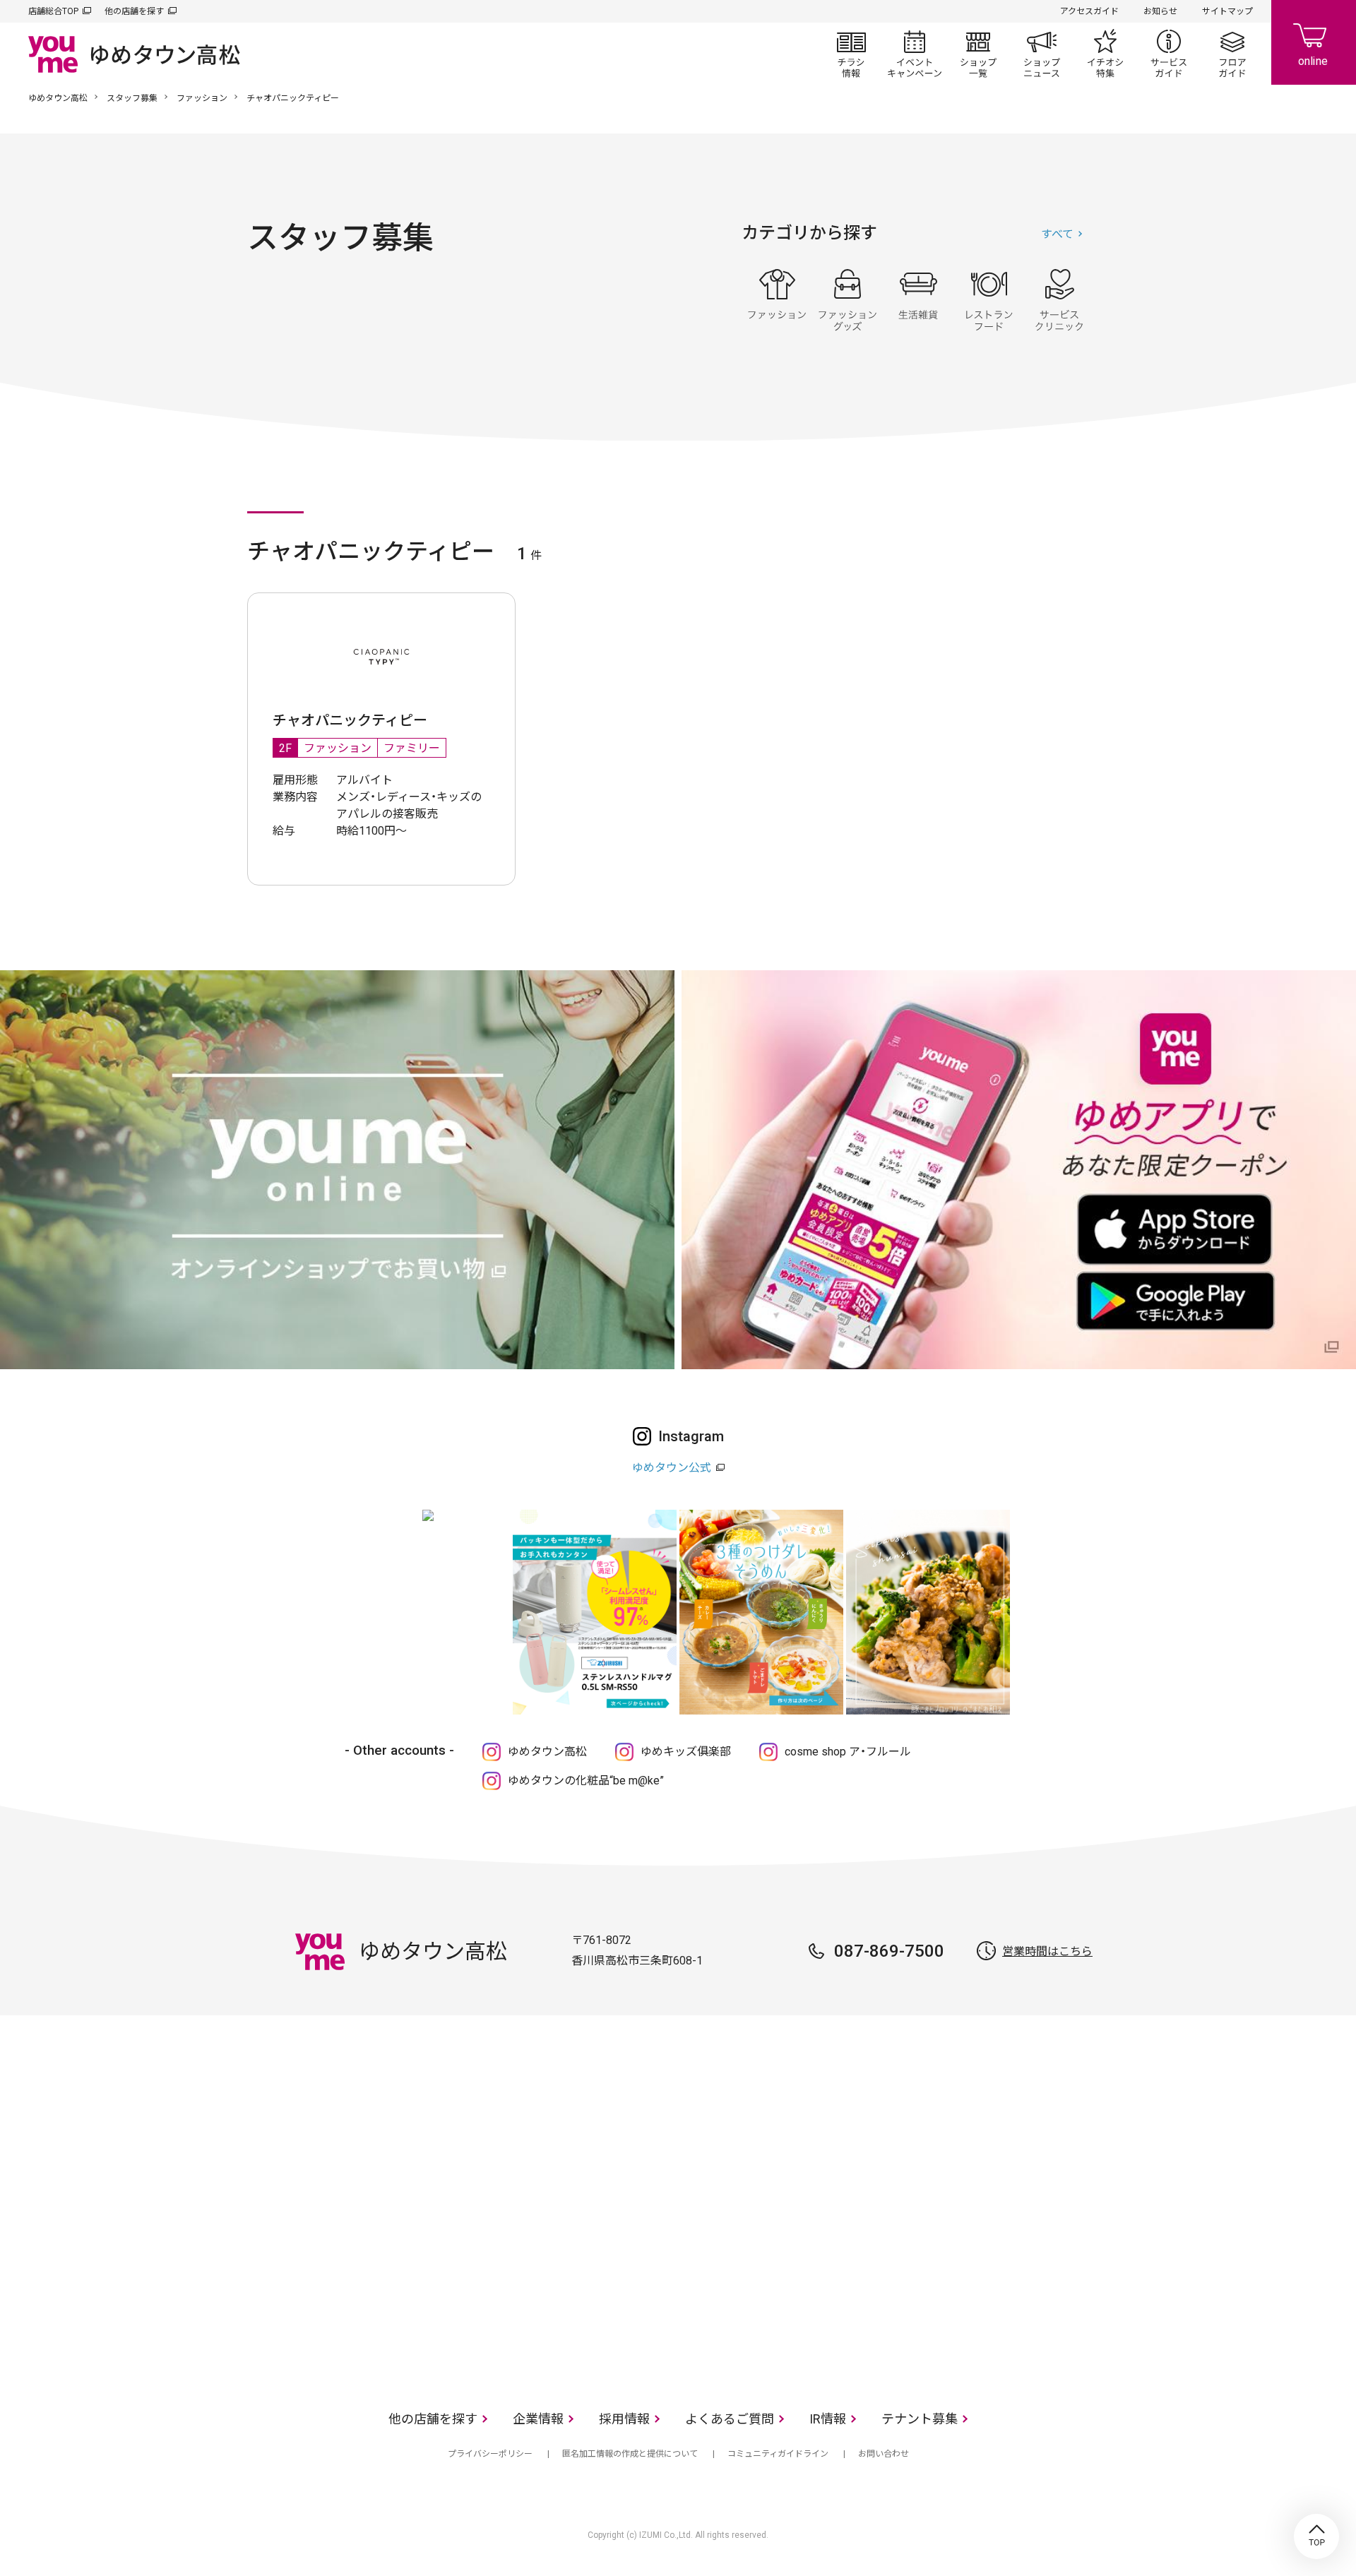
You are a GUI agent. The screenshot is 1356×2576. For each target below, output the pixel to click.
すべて (1057, 234)
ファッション (202, 98)
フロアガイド (1232, 54)
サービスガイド (1169, 54)
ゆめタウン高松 (58, 98)
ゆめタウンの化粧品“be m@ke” (586, 1781)
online (1314, 42)
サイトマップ (1227, 11)
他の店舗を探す (134, 11)
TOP (1316, 2536)
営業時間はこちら (1047, 1951)
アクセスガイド (1089, 11)
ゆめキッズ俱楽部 (686, 1752)
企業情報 (538, 2419)
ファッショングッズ (847, 300)
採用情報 (624, 2419)
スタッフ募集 (132, 98)
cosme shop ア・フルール (848, 1752)
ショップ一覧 (978, 54)
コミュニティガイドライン (778, 2454)
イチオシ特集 (1105, 54)
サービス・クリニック (1059, 300)
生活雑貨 (918, 300)
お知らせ (1160, 11)
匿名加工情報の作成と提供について (630, 2454)
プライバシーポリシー (490, 2454)
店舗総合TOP (53, 11)
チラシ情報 (851, 54)
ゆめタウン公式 (672, 1468)
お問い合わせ (884, 2454)
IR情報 (828, 2419)
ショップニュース (1042, 54)
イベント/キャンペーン (915, 54)
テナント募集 (920, 2419)
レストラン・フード (989, 300)
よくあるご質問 (730, 2419)
